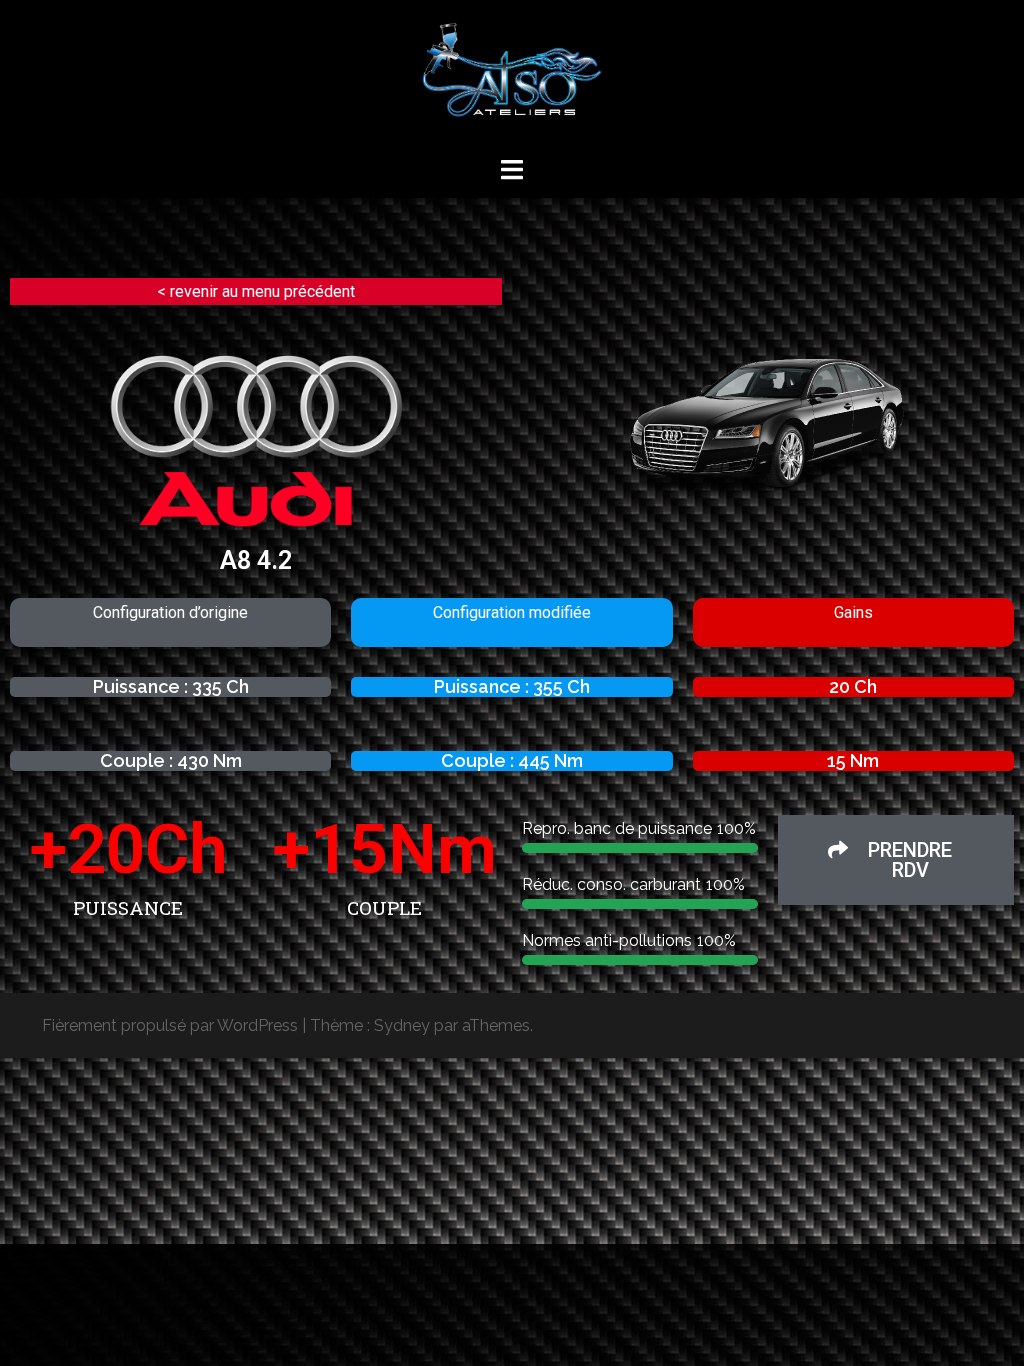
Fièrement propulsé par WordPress (170, 1025)
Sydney (402, 1025)
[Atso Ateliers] (511, 76)
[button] (896, 860)
